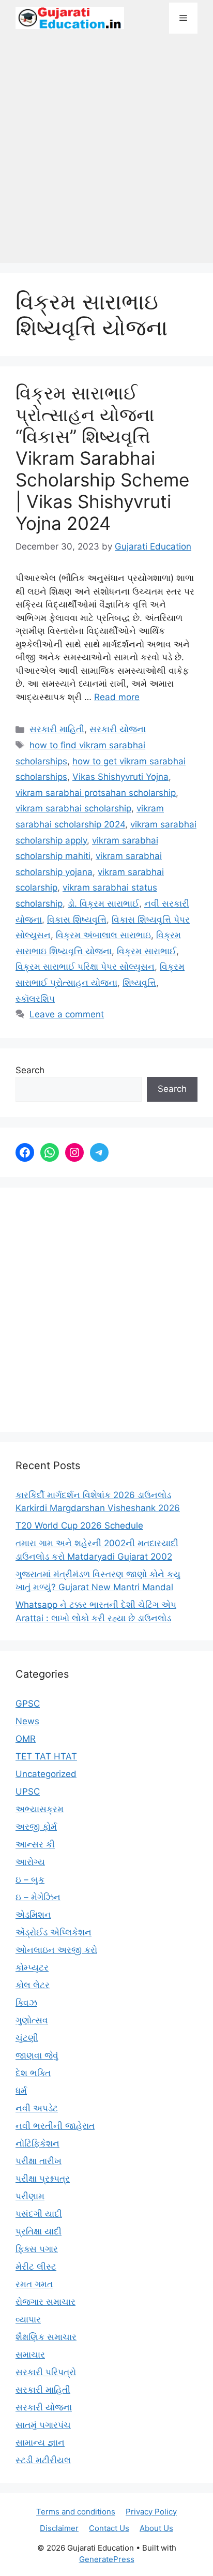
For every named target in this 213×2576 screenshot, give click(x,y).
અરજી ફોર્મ (36, 1827)
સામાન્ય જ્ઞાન (40, 2442)
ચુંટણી (27, 2038)
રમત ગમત (34, 2284)
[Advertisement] (106, 154)
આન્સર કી (35, 1844)
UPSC (28, 1792)
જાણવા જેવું (37, 2055)
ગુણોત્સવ (32, 2020)
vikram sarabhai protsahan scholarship (96, 793)
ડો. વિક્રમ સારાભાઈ (103, 904)
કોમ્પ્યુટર (32, 1967)
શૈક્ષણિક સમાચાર (46, 2337)
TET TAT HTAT (46, 1756)
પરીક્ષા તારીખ (39, 2161)
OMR (26, 1739)
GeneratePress (107, 2559)
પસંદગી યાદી (39, 2214)
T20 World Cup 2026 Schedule (79, 1526)
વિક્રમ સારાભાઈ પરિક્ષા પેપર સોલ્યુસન (85, 967)
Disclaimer (59, 2528)
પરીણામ (30, 2196)
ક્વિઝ (26, 2003)
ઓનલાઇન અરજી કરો (56, 1950)
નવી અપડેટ (37, 2108)
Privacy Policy (151, 2512)
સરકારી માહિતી (57, 729)
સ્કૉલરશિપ (35, 999)
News (27, 1721)
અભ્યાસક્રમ (40, 1809)
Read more (117, 697)
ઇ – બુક (30, 1879)
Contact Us (109, 2528)
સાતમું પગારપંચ (43, 2425)
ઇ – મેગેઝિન (38, 1897)
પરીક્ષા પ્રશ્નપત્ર (43, 2179)
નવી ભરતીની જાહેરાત (55, 2126)
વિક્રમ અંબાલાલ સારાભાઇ (103, 935)
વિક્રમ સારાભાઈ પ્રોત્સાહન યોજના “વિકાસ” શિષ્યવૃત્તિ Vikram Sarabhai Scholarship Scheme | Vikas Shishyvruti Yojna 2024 (102, 458)
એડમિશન (33, 1915)
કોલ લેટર (33, 1985)
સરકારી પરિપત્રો (46, 2372)
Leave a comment (67, 1014)
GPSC (28, 1704)
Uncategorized (46, 1774)
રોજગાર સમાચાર (45, 2302)
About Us (156, 2528)
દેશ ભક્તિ (33, 2073)
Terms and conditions (76, 2512)
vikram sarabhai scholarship (73, 808)
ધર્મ (21, 2091)
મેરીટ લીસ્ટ (36, 2267)
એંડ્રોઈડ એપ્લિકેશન (54, 1932)
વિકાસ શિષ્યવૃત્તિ (77, 920)
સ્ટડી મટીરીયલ (43, 2460)
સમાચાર (30, 2355)
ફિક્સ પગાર (37, 2249)
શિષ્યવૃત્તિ (139, 983)
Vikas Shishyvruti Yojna (120, 777)
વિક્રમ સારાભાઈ (147, 951)
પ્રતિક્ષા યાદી (39, 2231)
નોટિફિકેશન (37, 2143)
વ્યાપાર (28, 2319)
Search (30, 1070)
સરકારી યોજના (118, 729)
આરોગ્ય (30, 1862)
